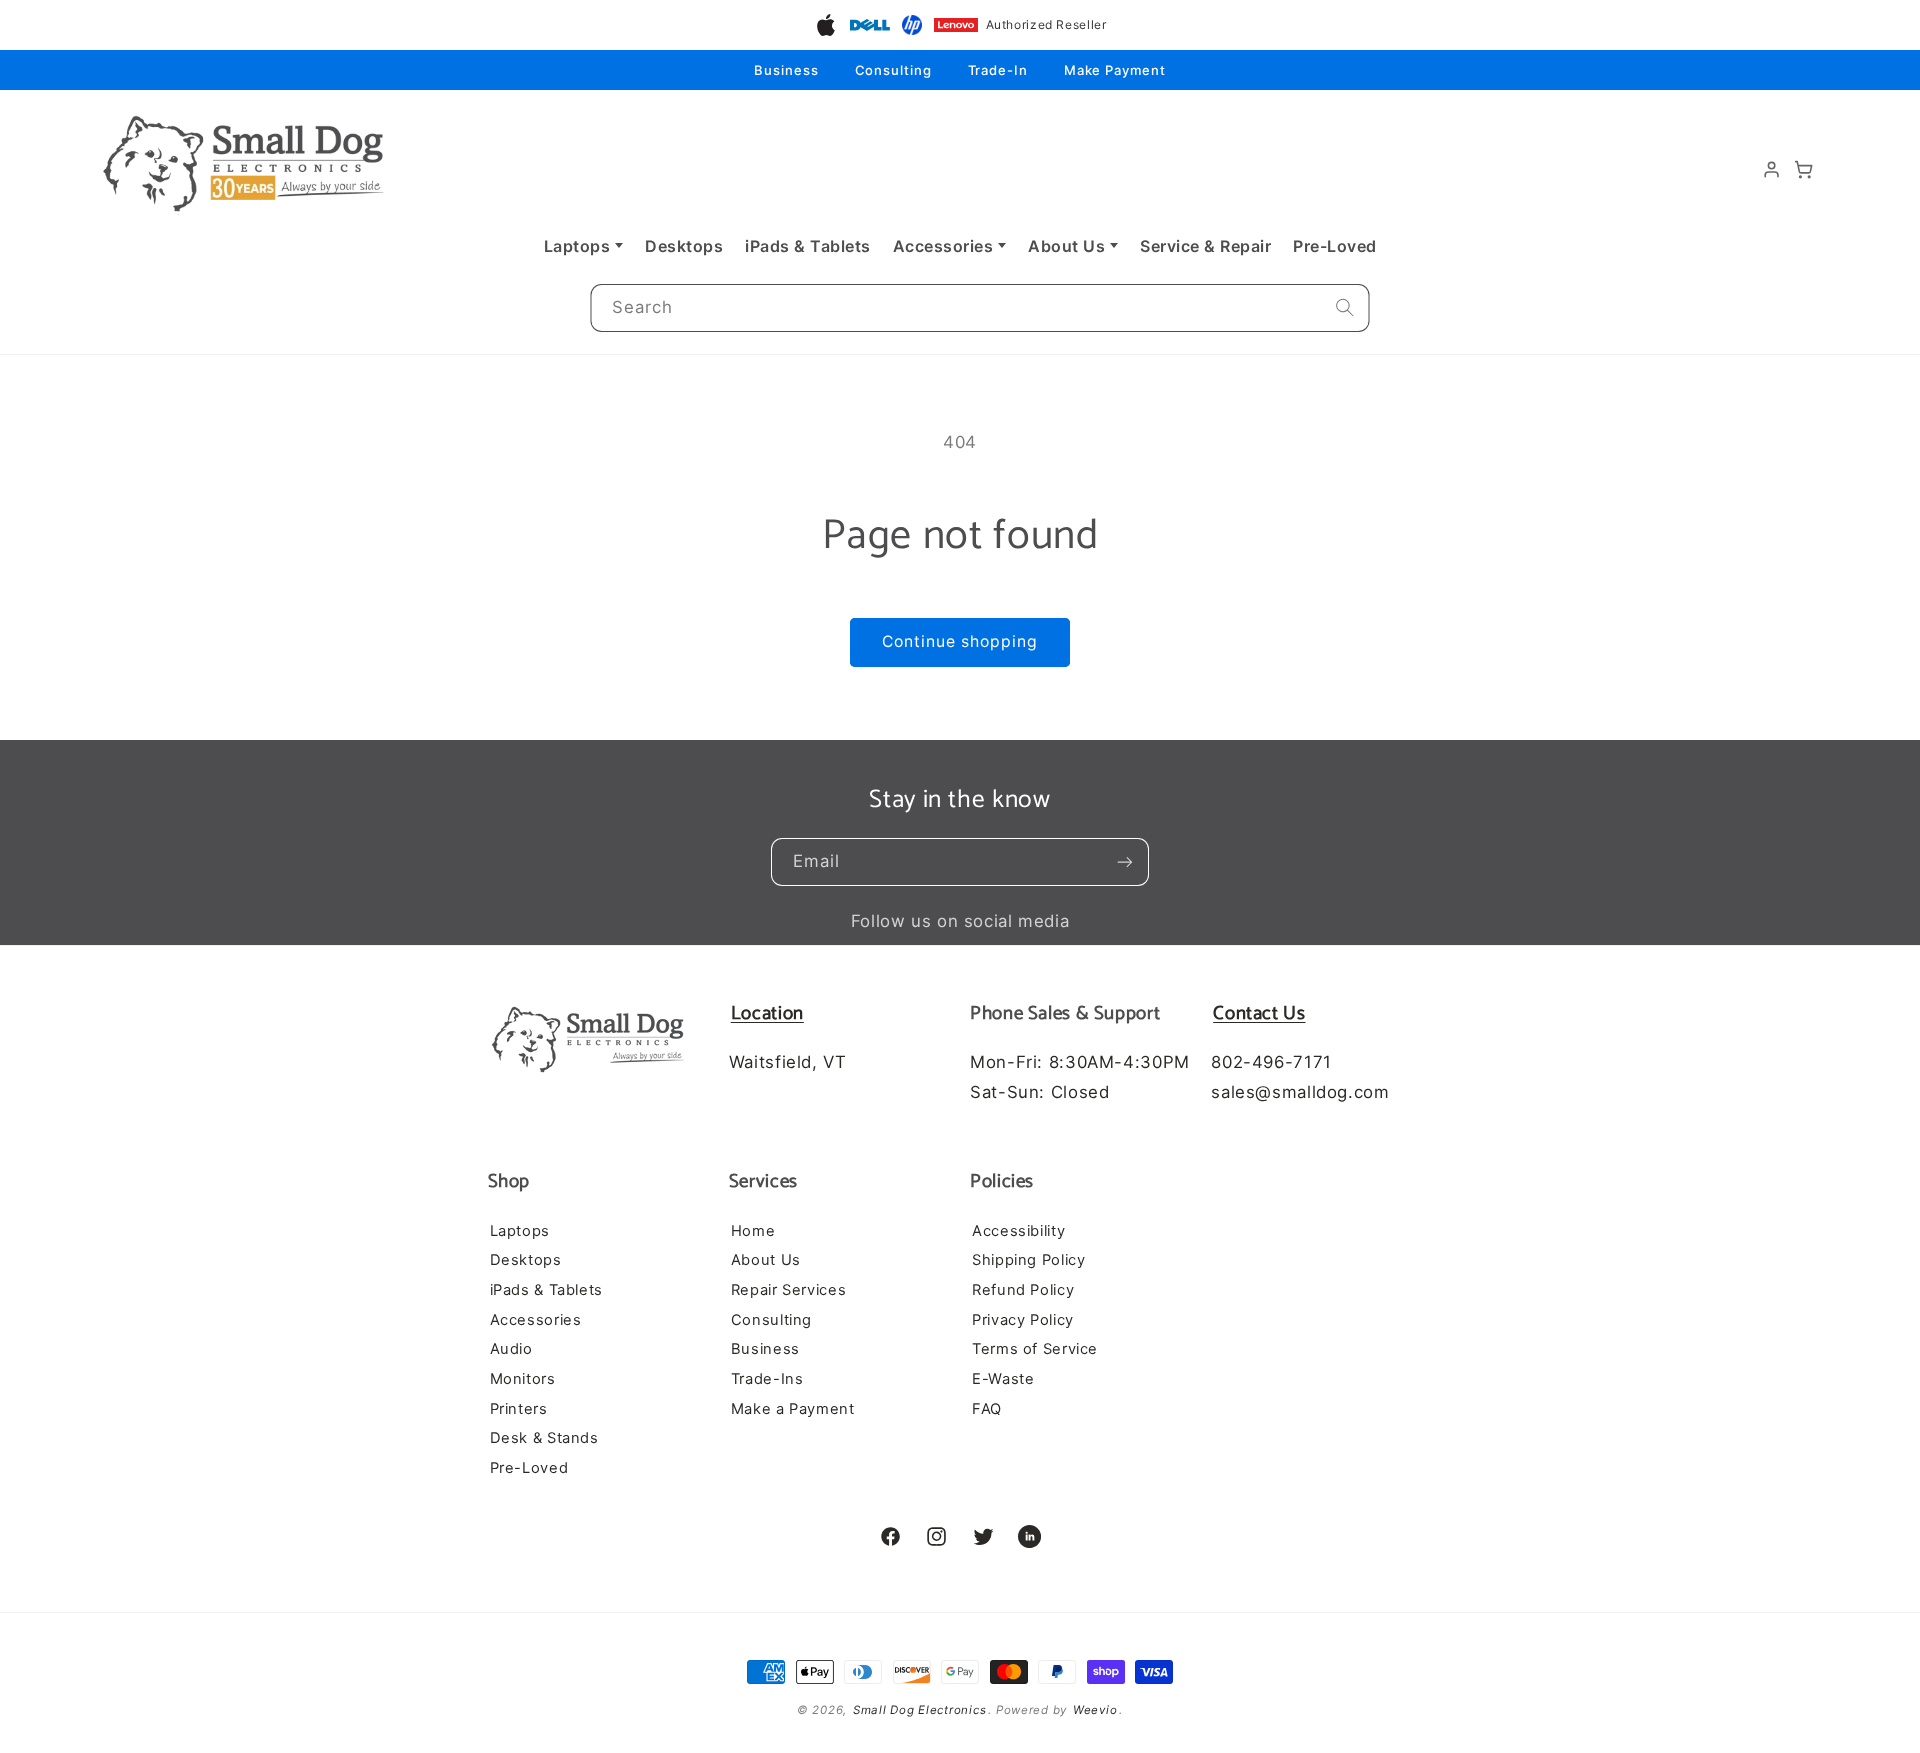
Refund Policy (1023, 1289)
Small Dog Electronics (919, 1710)
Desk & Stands (544, 1438)
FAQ (987, 1408)
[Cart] (1804, 170)
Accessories (943, 246)
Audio (511, 1349)
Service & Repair (1205, 246)
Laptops (577, 246)
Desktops (684, 246)
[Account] (1772, 170)
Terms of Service (1035, 1349)
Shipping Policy (1028, 1260)
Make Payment (1115, 70)
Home (753, 1230)
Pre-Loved (1335, 246)
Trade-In (998, 70)
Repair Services (788, 1289)
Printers (519, 1408)
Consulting (893, 70)
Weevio (1095, 1710)
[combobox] (979, 308)
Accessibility (1018, 1230)
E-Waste (1003, 1378)
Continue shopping (960, 641)
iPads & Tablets (808, 246)
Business (786, 70)
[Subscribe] (1125, 862)
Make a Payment (793, 1408)
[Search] (1345, 308)
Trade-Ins (767, 1378)
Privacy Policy (1023, 1319)
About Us (1066, 246)
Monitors (523, 1378)
